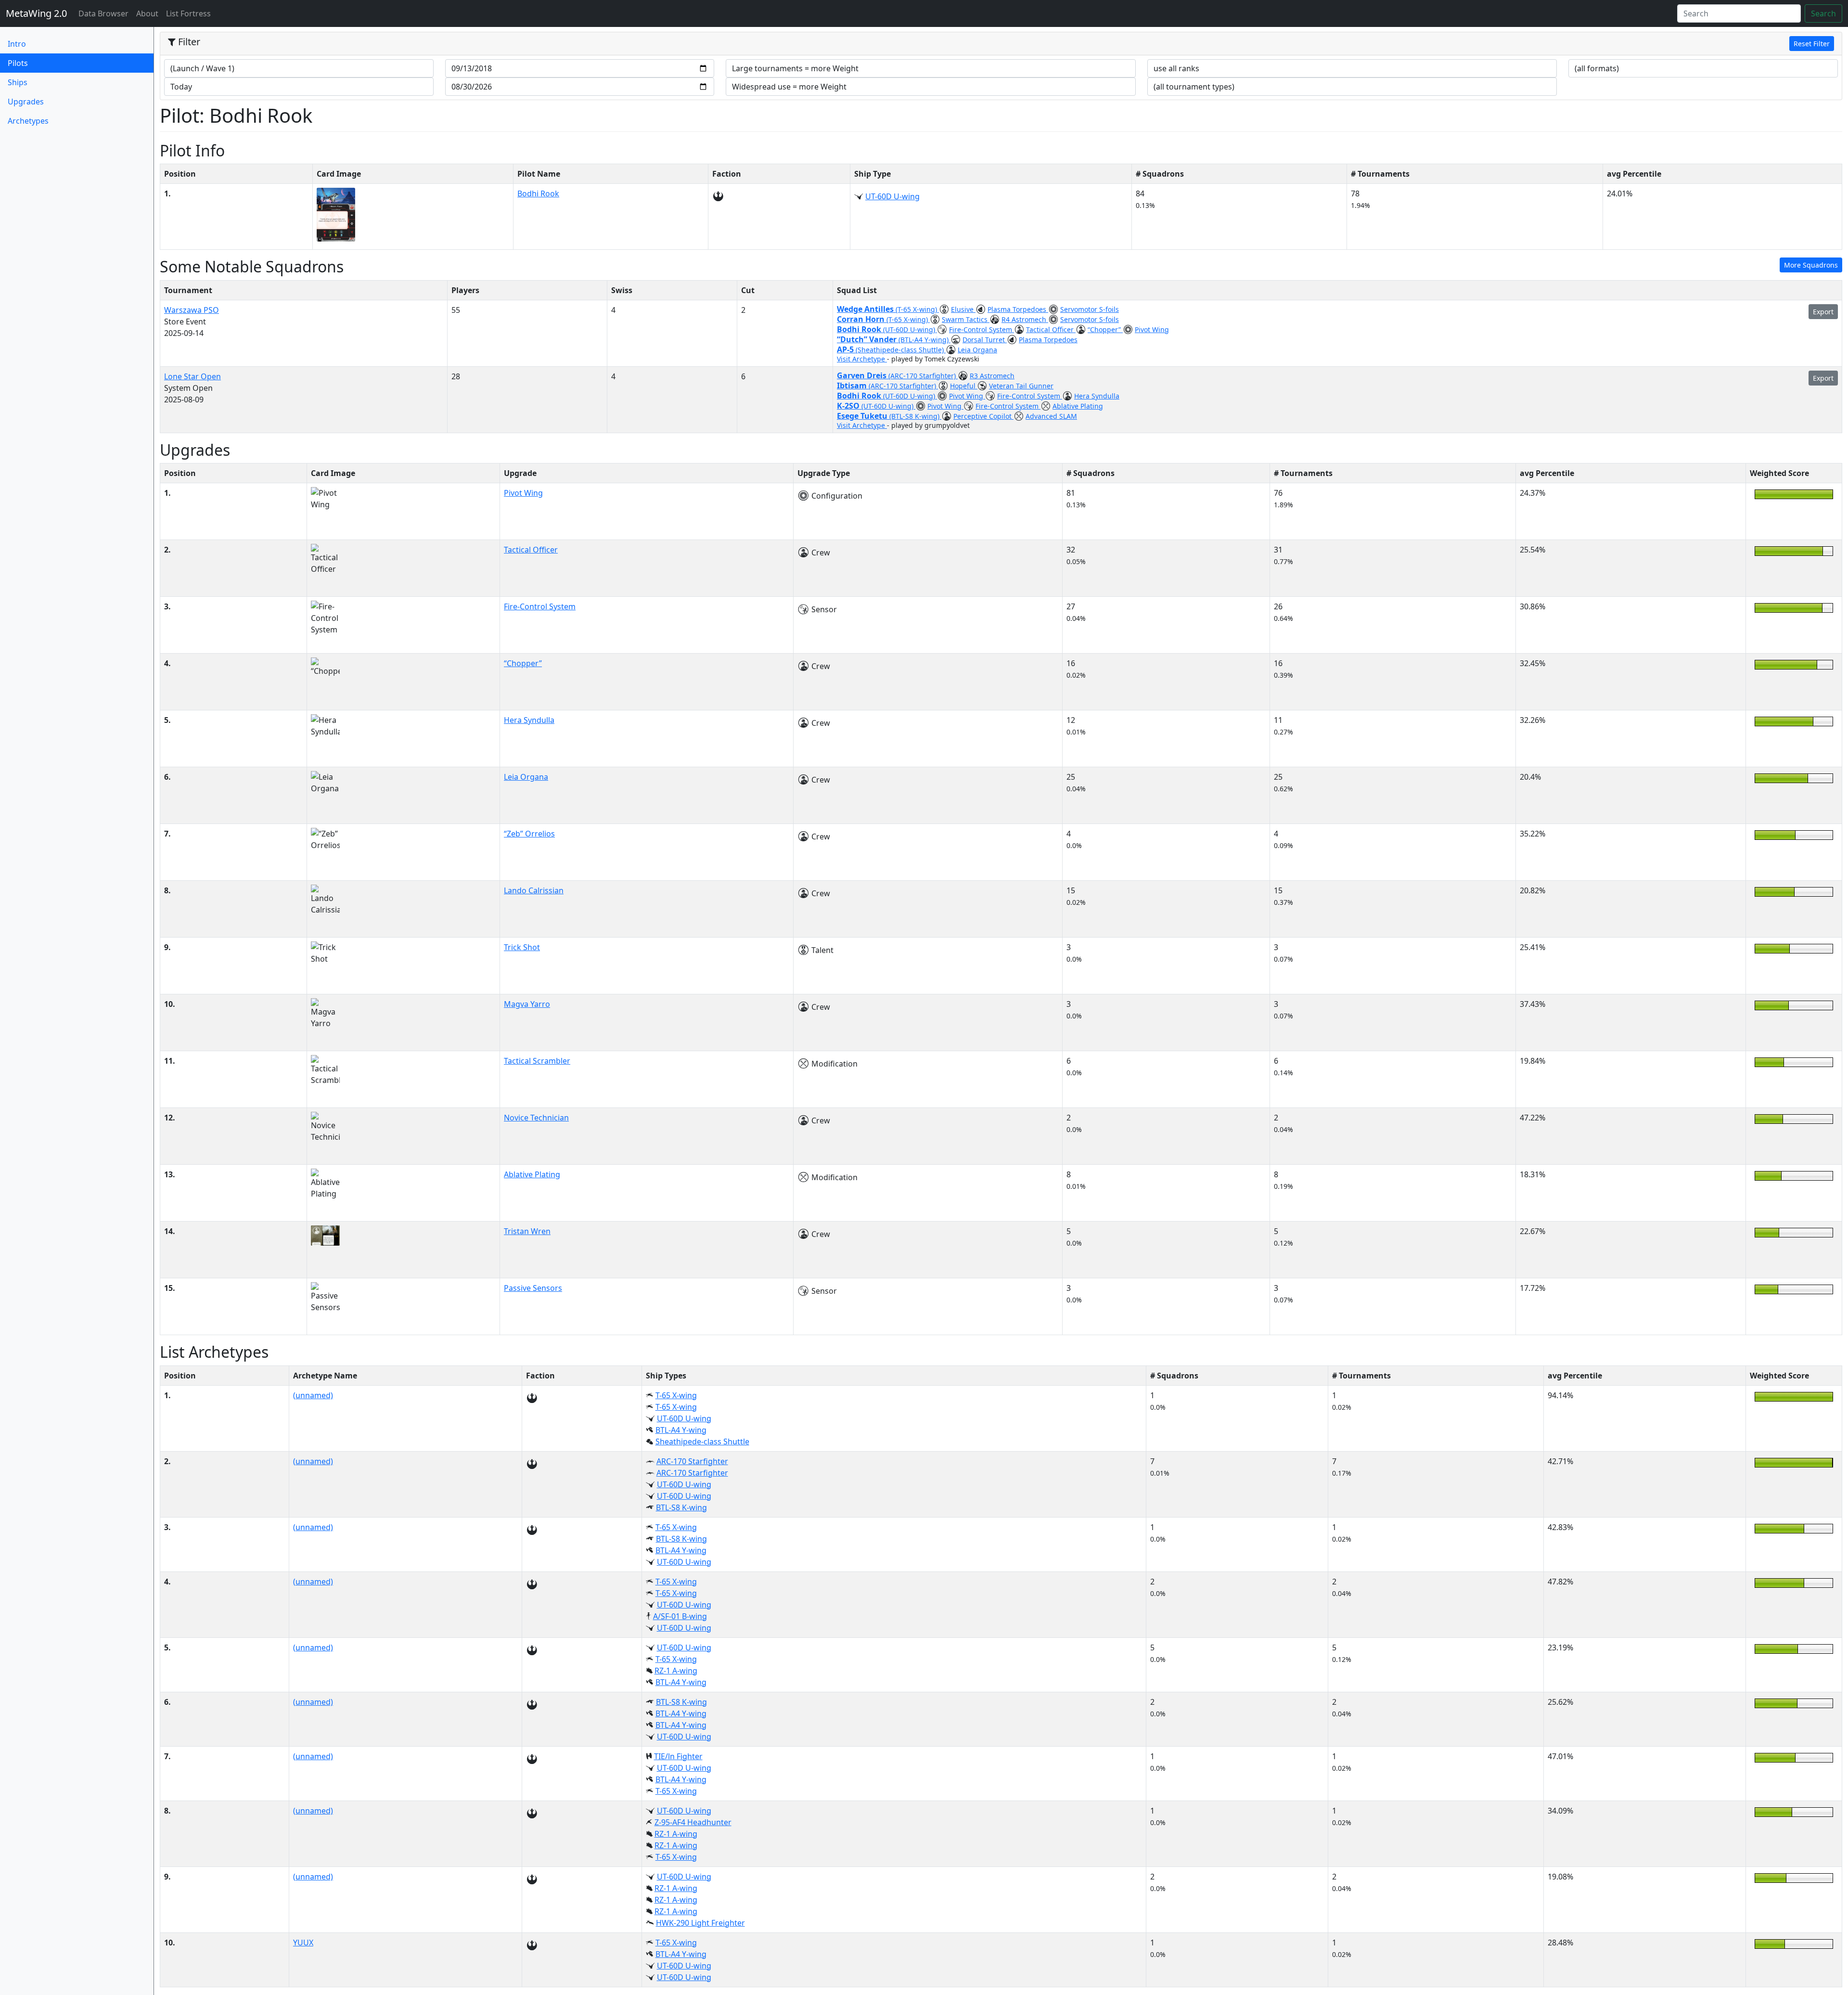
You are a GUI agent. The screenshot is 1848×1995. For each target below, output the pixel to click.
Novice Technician (536, 1118)
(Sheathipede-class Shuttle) (901, 350)
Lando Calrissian (534, 890)
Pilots (34, 63)
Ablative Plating (1078, 406)
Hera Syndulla (1097, 396)
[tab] (1001, 44)
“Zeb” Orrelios (529, 834)
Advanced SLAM (1051, 416)
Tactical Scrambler (537, 1061)
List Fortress (188, 13)
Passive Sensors (533, 1288)
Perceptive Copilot (983, 416)
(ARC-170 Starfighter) (923, 376)
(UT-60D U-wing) (910, 329)
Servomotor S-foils (1090, 309)
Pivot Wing (1152, 329)
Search (1823, 13)
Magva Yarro (527, 1004)
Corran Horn (862, 319)
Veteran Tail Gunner (1021, 386)
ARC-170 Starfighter (692, 1461)
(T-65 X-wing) (917, 309)
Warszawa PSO (192, 310)
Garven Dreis (863, 375)
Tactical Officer (1051, 329)
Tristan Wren (527, 1231)
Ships (18, 82)
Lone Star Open (192, 376)
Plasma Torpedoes (1018, 309)
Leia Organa (977, 350)
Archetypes (28, 121)
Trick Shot (522, 947)
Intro (17, 44)
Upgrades (26, 102)
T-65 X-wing (676, 1395)
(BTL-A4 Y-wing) (924, 340)
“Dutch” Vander (868, 339)
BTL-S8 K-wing (681, 1507)
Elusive (963, 309)
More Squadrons (1811, 265)
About (147, 13)
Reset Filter (1812, 44)
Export (1823, 312)
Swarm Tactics (966, 319)
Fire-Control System (982, 329)
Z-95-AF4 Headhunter (693, 1822)
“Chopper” (1105, 329)
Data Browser (105, 13)
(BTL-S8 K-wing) (915, 416)
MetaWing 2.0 (36, 13)
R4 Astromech (1025, 319)
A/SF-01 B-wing (680, 1616)
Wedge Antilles (866, 309)
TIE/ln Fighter (678, 1756)
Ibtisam (853, 386)
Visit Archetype (862, 359)
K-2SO (849, 406)
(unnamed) (313, 1395)
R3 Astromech (992, 376)
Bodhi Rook (538, 193)
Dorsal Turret (985, 340)
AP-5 (846, 349)
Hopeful (964, 386)
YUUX (303, 1943)
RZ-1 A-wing (676, 1671)
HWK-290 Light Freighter (700, 1923)
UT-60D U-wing (892, 196)
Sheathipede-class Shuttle (702, 1442)
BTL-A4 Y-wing (681, 1430)
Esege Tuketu (863, 416)
